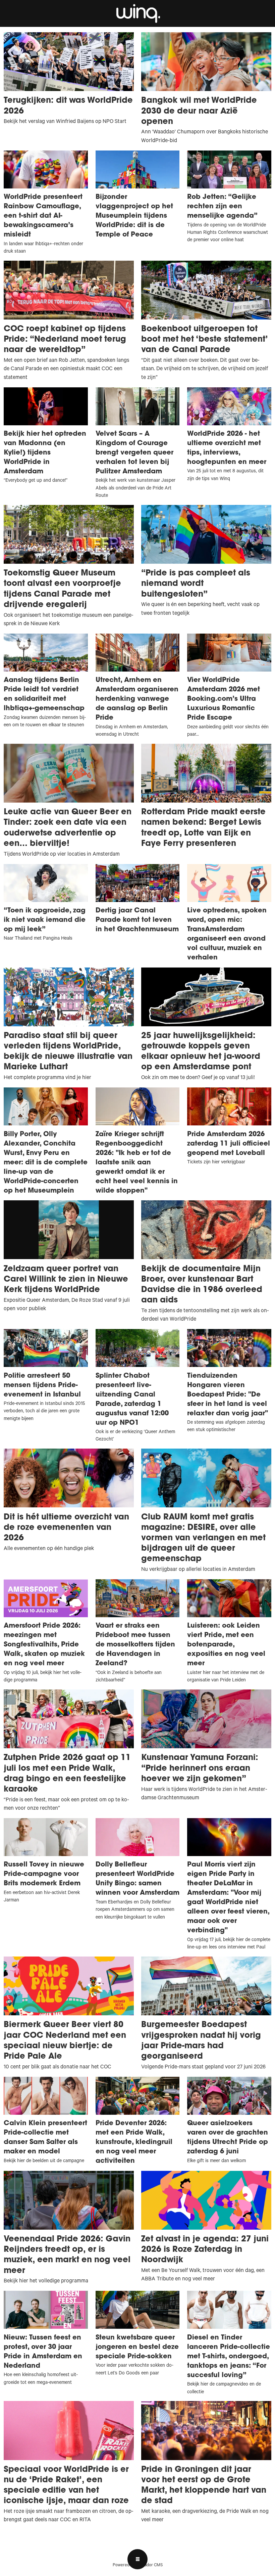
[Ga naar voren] (137, 13)
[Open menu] (137, 2559)
